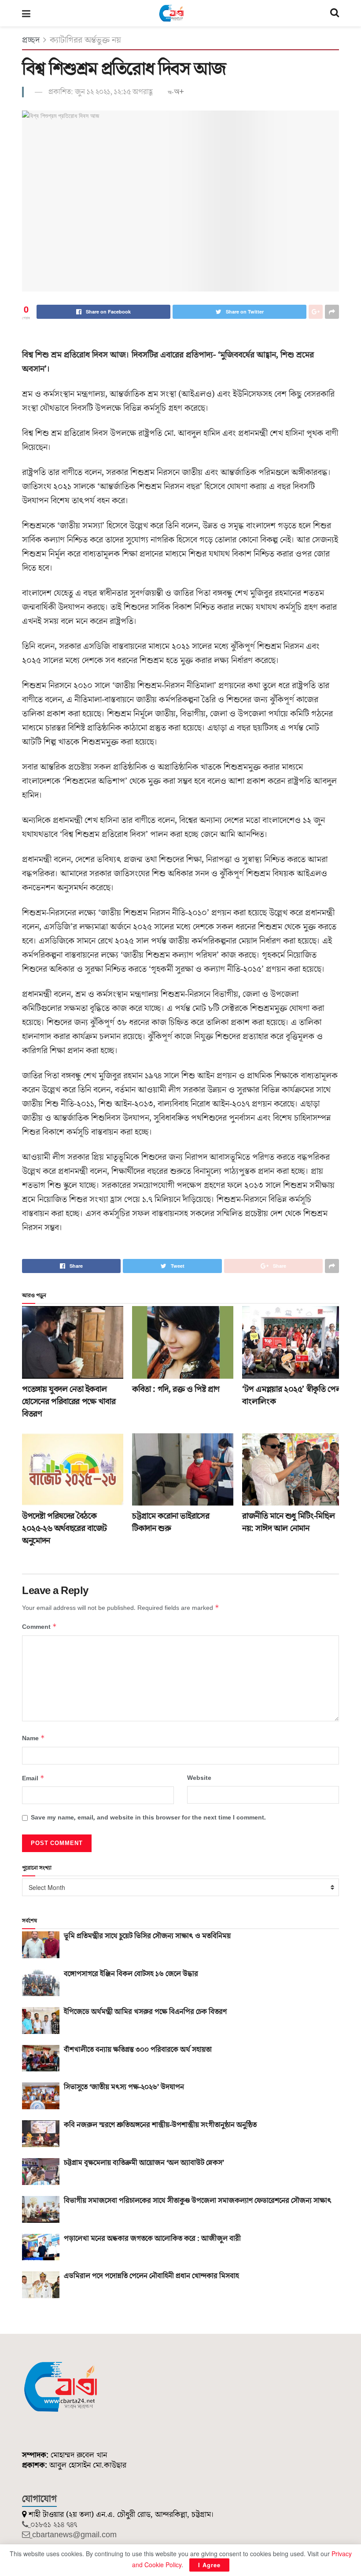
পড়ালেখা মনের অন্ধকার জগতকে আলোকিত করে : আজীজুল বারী (152, 2239)
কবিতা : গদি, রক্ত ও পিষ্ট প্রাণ (176, 1389)
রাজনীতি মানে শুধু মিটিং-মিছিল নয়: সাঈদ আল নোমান (288, 1522)
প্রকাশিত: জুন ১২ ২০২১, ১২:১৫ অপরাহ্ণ (101, 92)
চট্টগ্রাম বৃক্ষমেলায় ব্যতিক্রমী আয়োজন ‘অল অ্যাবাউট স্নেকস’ (144, 2163)
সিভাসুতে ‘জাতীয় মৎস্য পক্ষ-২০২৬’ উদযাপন (124, 2087)
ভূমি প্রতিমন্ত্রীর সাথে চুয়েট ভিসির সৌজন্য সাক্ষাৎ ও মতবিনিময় (147, 1936)
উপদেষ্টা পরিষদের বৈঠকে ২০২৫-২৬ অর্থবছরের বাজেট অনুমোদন (64, 1528)
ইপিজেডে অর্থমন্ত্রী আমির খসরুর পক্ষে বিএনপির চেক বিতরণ (145, 2012)
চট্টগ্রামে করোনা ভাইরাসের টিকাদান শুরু (171, 1522)
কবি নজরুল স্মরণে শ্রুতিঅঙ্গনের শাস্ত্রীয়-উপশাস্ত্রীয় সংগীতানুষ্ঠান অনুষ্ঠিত (160, 2125)
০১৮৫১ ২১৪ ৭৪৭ (54, 2525)
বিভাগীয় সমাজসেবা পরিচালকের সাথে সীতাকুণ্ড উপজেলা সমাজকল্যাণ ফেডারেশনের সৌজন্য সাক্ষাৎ (198, 2201)
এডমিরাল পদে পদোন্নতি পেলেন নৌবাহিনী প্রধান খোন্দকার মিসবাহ (151, 2276)
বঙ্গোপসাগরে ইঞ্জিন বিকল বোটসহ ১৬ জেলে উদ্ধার (131, 1974)
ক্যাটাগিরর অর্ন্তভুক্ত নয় (85, 40)
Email (33, 1778)
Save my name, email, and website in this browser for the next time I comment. (148, 1818)
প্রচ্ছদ (31, 40)
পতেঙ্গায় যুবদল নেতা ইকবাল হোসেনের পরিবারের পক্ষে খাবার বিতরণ (69, 1402)
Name (33, 1738)
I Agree (209, 2565)
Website (199, 1778)
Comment (39, 1627)
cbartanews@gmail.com (74, 2535)
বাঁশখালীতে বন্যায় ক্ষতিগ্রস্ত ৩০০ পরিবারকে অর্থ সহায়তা (138, 2050)
